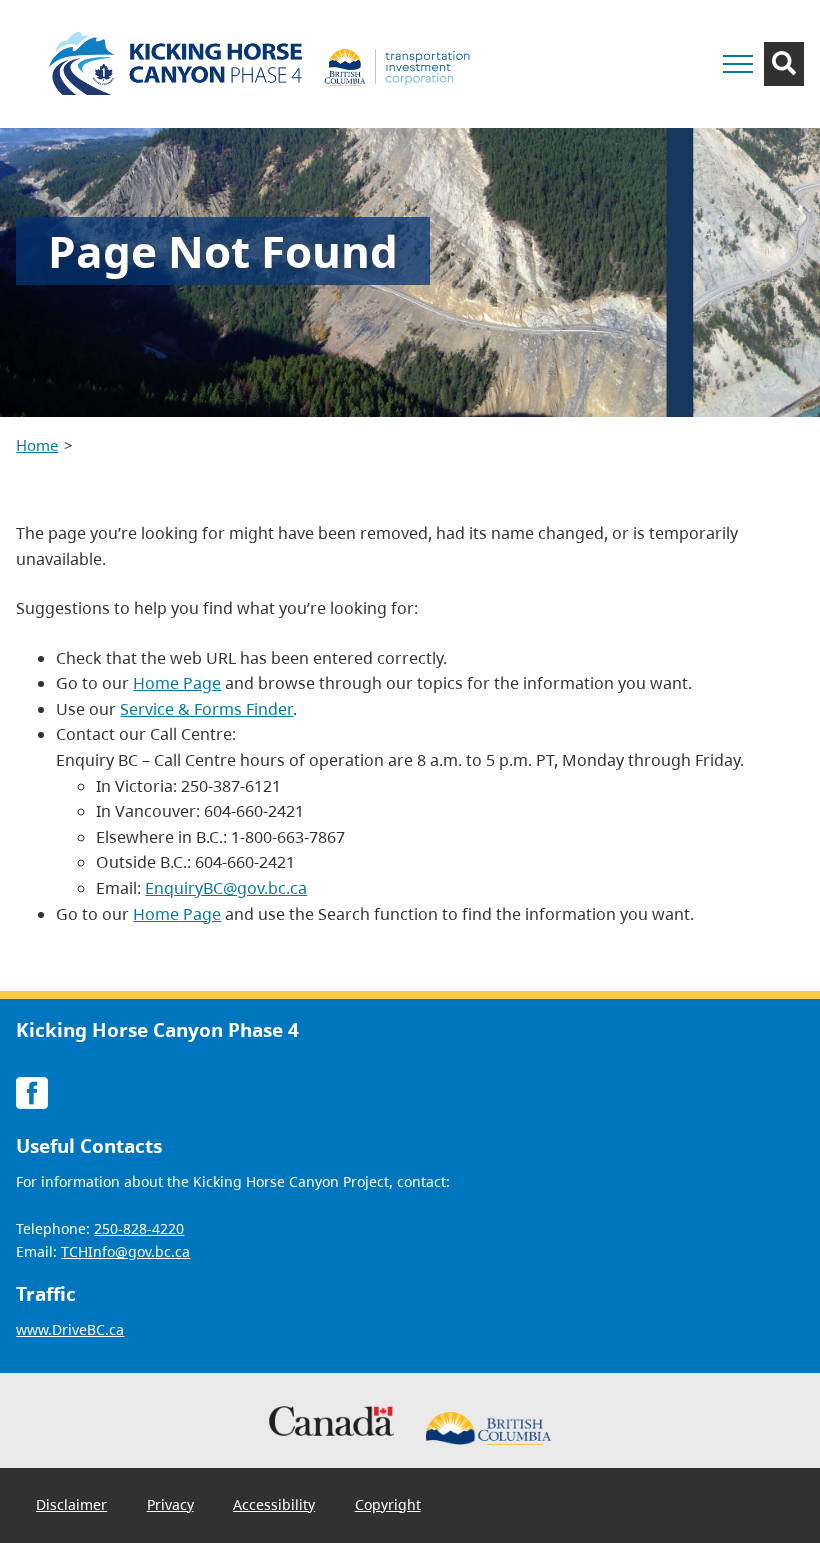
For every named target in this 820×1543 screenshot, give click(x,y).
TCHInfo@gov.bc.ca (125, 1251)
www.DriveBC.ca (70, 1329)
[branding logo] (266, 64)
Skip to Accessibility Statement (621, 47)
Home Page (177, 683)
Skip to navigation (621, 37)
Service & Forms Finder (206, 709)
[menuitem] (71, 1504)
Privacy (170, 1504)
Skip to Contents (621, 37)
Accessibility (274, 1504)
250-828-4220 (139, 1228)
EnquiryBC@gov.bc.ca (226, 888)
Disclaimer (71, 1504)
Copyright (388, 1504)
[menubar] (228, 1505)
